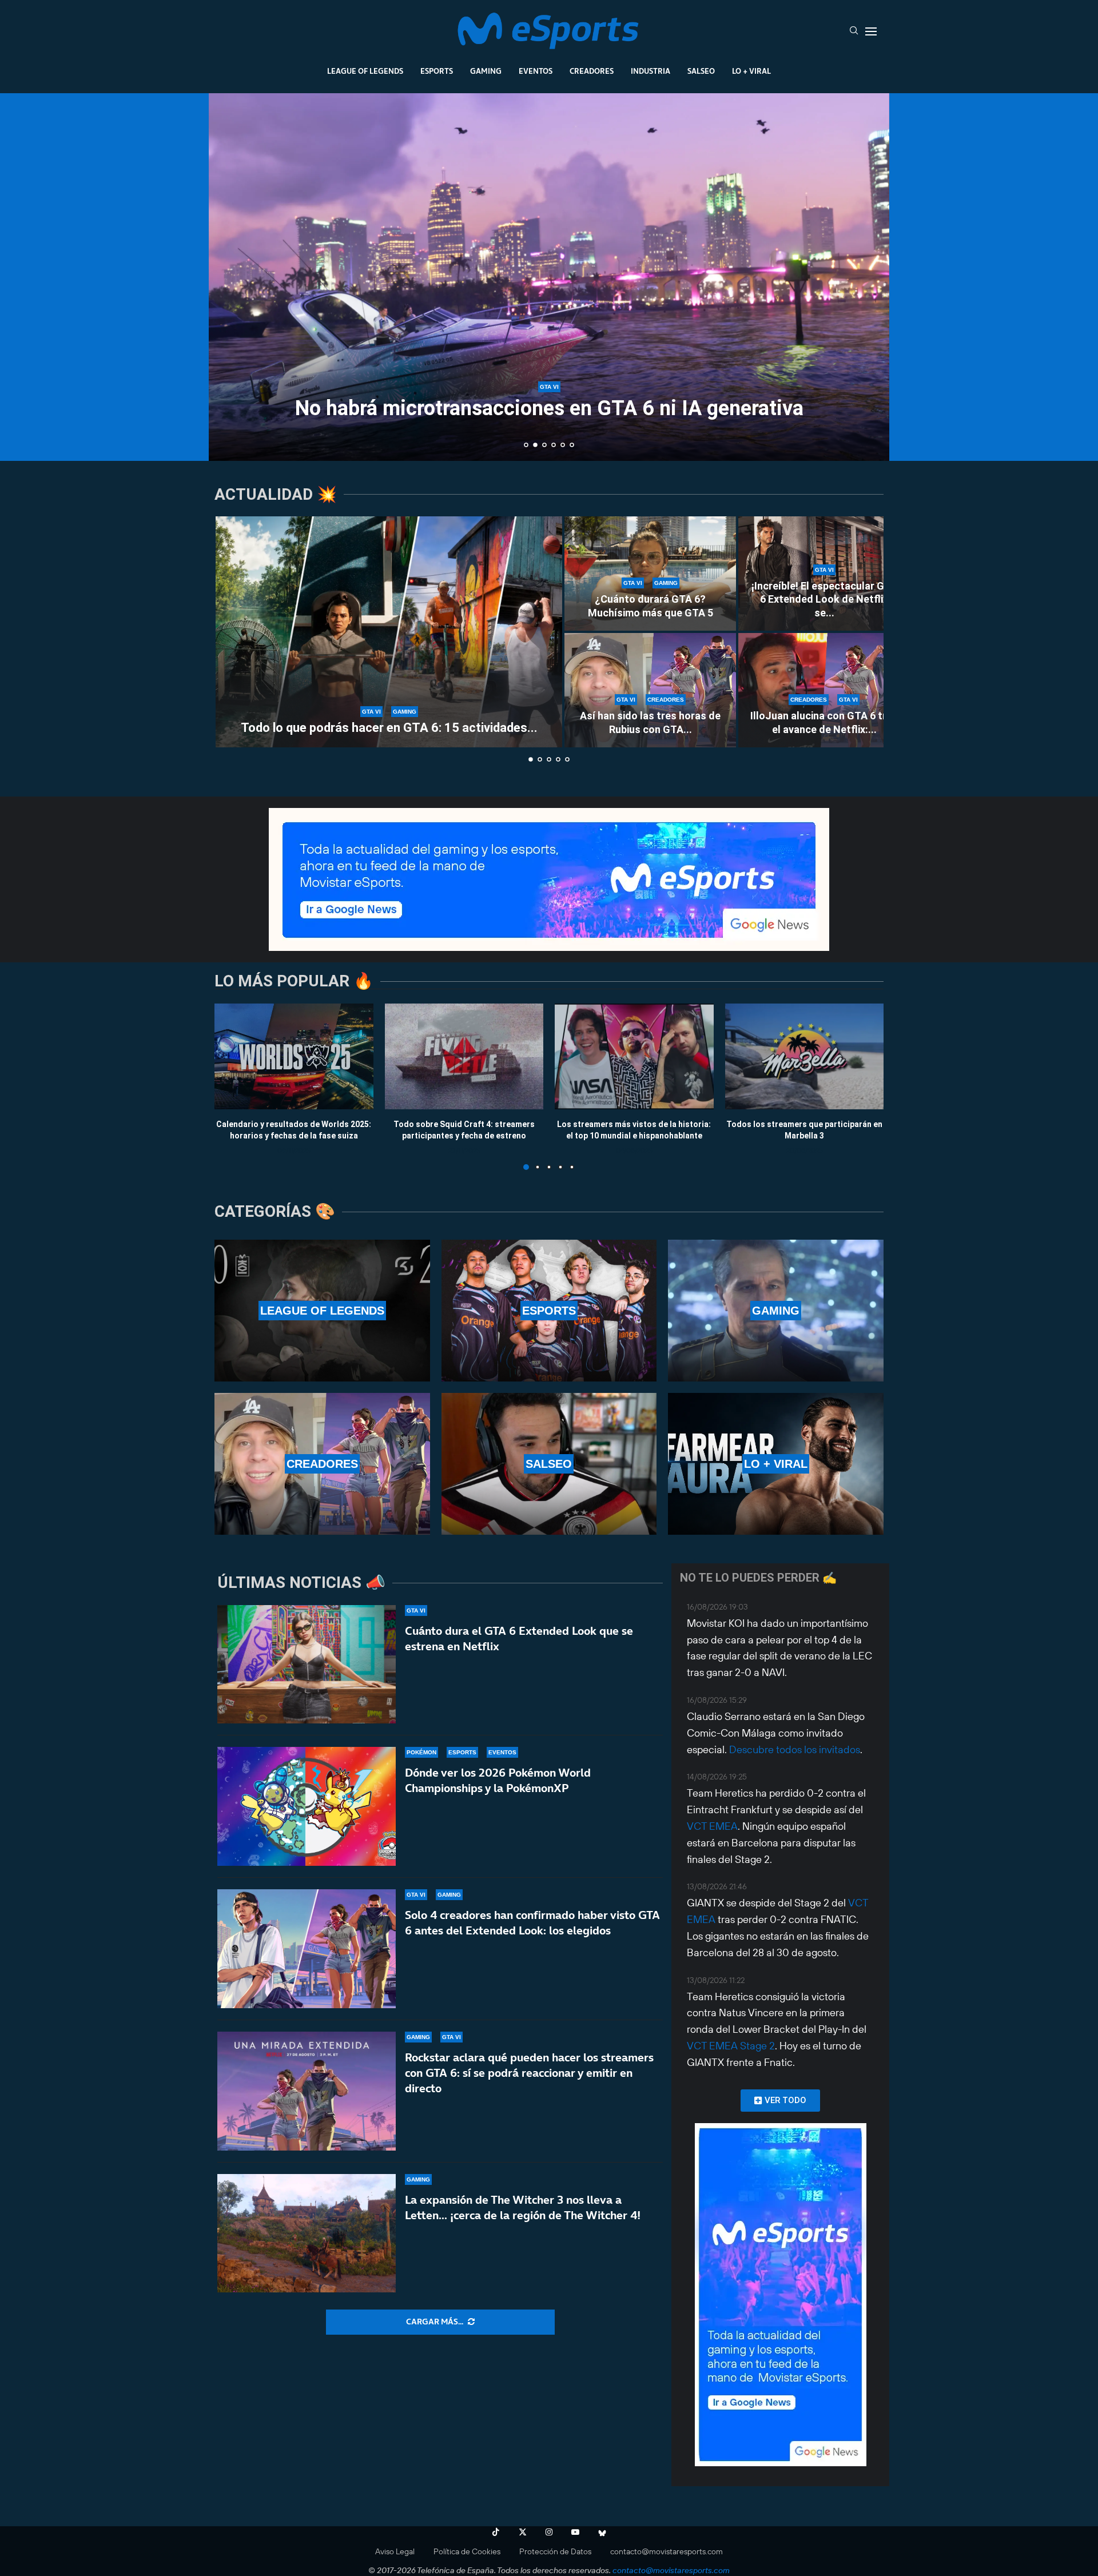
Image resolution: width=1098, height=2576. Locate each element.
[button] (230, 276)
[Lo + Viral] (776, 1464)
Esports (437, 71)
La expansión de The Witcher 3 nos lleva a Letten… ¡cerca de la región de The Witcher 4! (523, 2207)
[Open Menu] (871, 31)
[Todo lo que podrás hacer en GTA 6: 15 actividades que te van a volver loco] (389, 632)
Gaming (486, 71)
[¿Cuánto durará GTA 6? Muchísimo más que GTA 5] (650, 574)
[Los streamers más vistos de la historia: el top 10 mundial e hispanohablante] (634, 1056)
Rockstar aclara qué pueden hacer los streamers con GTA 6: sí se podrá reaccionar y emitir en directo (529, 2073)
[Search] (854, 31)
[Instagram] (549, 2532)
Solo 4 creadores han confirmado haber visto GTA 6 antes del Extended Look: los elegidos (532, 1923)
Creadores (592, 71)
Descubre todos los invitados (795, 1749)
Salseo (701, 71)
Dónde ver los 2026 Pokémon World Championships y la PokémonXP (498, 1780)
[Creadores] (322, 1464)
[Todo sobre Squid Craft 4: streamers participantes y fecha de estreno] (464, 1056)
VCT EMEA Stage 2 (731, 2046)
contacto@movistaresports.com (667, 2551)
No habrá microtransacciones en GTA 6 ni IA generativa (549, 408)
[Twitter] (523, 2532)
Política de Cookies (467, 2551)
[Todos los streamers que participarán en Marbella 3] (805, 1056)
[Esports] (549, 1311)
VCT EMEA (712, 1826)
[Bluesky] (602, 2532)
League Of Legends (365, 71)
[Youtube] (575, 2532)
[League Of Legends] (322, 1311)
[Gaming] (776, 1311)
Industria (651, 71)
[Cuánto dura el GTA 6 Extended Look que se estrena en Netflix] (307, 1665)
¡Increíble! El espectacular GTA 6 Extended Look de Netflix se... (824, 599)
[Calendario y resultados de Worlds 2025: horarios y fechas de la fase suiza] (294, 1056)
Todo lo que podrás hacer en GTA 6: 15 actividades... (389, 728)
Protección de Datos (555, 2551)
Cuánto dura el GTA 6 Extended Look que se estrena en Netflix (519, 1639)
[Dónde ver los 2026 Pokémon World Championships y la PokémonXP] (307, 1806)
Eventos (536, 71)
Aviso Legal (395, 2551)
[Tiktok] (496, 2532)
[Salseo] (549, 1464)
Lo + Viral (751, 71)
